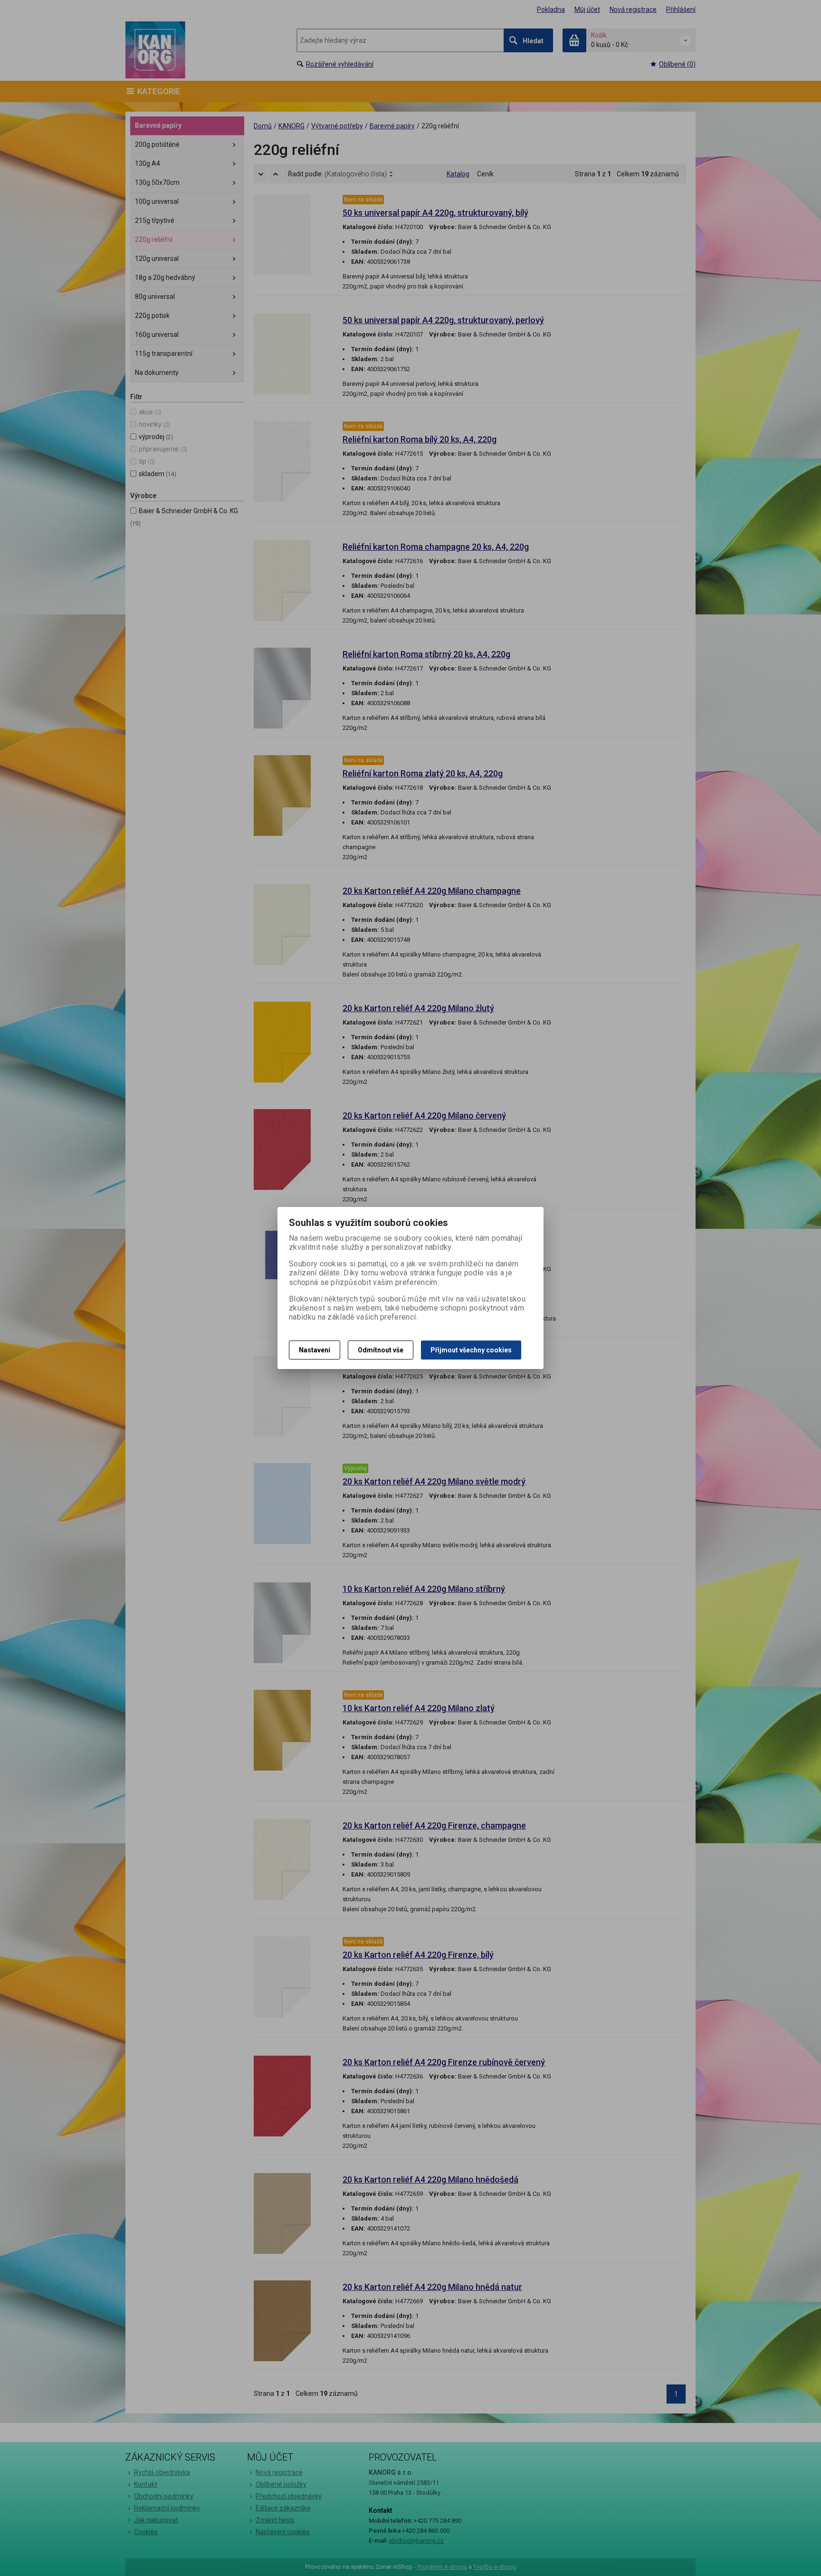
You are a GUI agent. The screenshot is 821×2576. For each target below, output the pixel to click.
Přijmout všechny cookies (471, 1350)
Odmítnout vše (381, 1350)
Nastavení (315, 1350)
